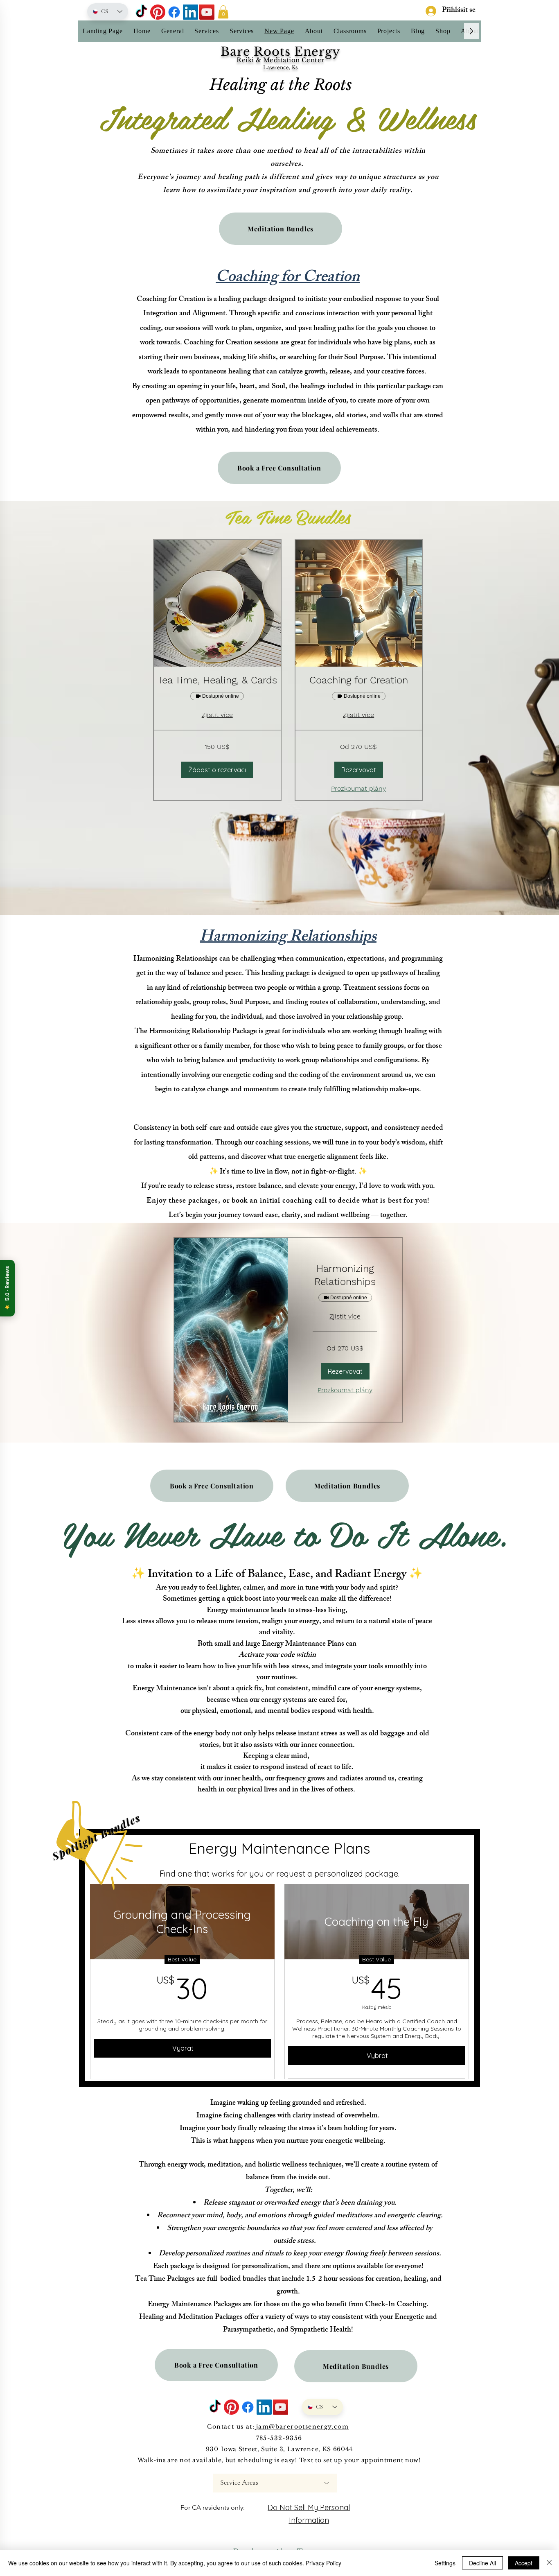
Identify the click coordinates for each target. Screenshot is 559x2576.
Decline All (482, 2563)
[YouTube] (207, 12)
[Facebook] (174, 12)
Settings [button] (445, 2563)
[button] (223, 12)
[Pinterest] (158, 12)
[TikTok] (141, 12)
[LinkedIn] (190, 12)
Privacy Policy (323, 2563)
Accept (524, 2563)
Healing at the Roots (281, 85)
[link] (217, 681)
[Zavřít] (549, 2563)
